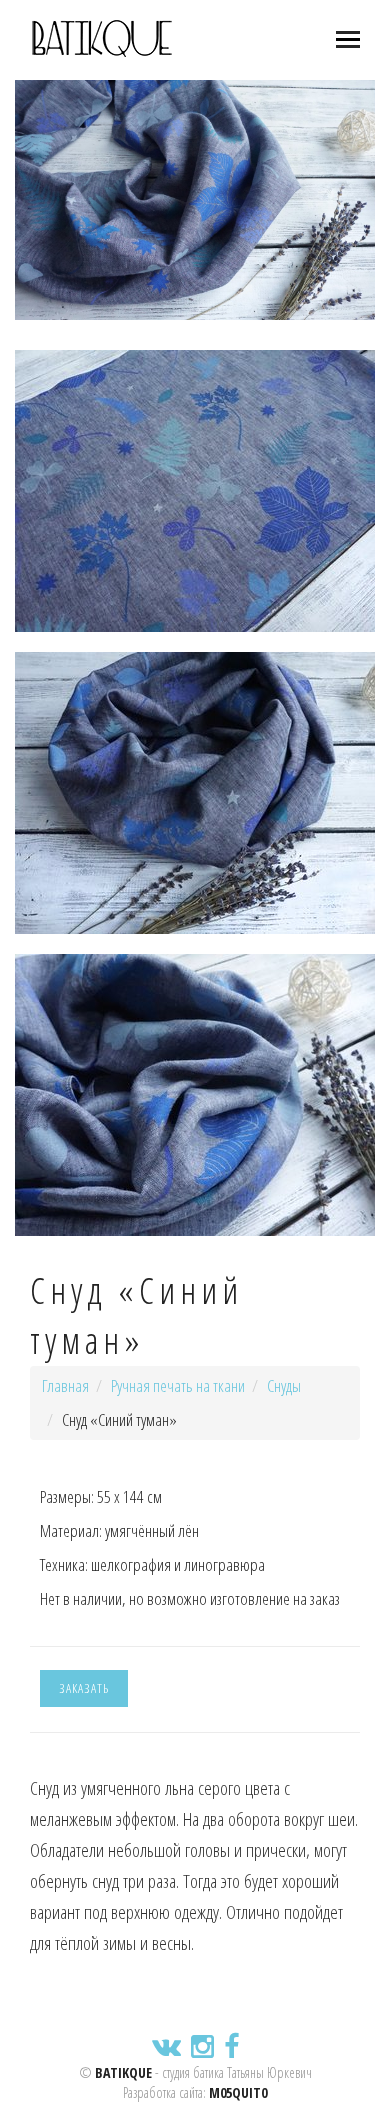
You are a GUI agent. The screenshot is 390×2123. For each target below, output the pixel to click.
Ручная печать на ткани (178, 1385)
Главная (65, 1385)
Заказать (84, 1688)
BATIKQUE (123, 2072)
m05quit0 (238, 2092)
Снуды (284, 1385)
